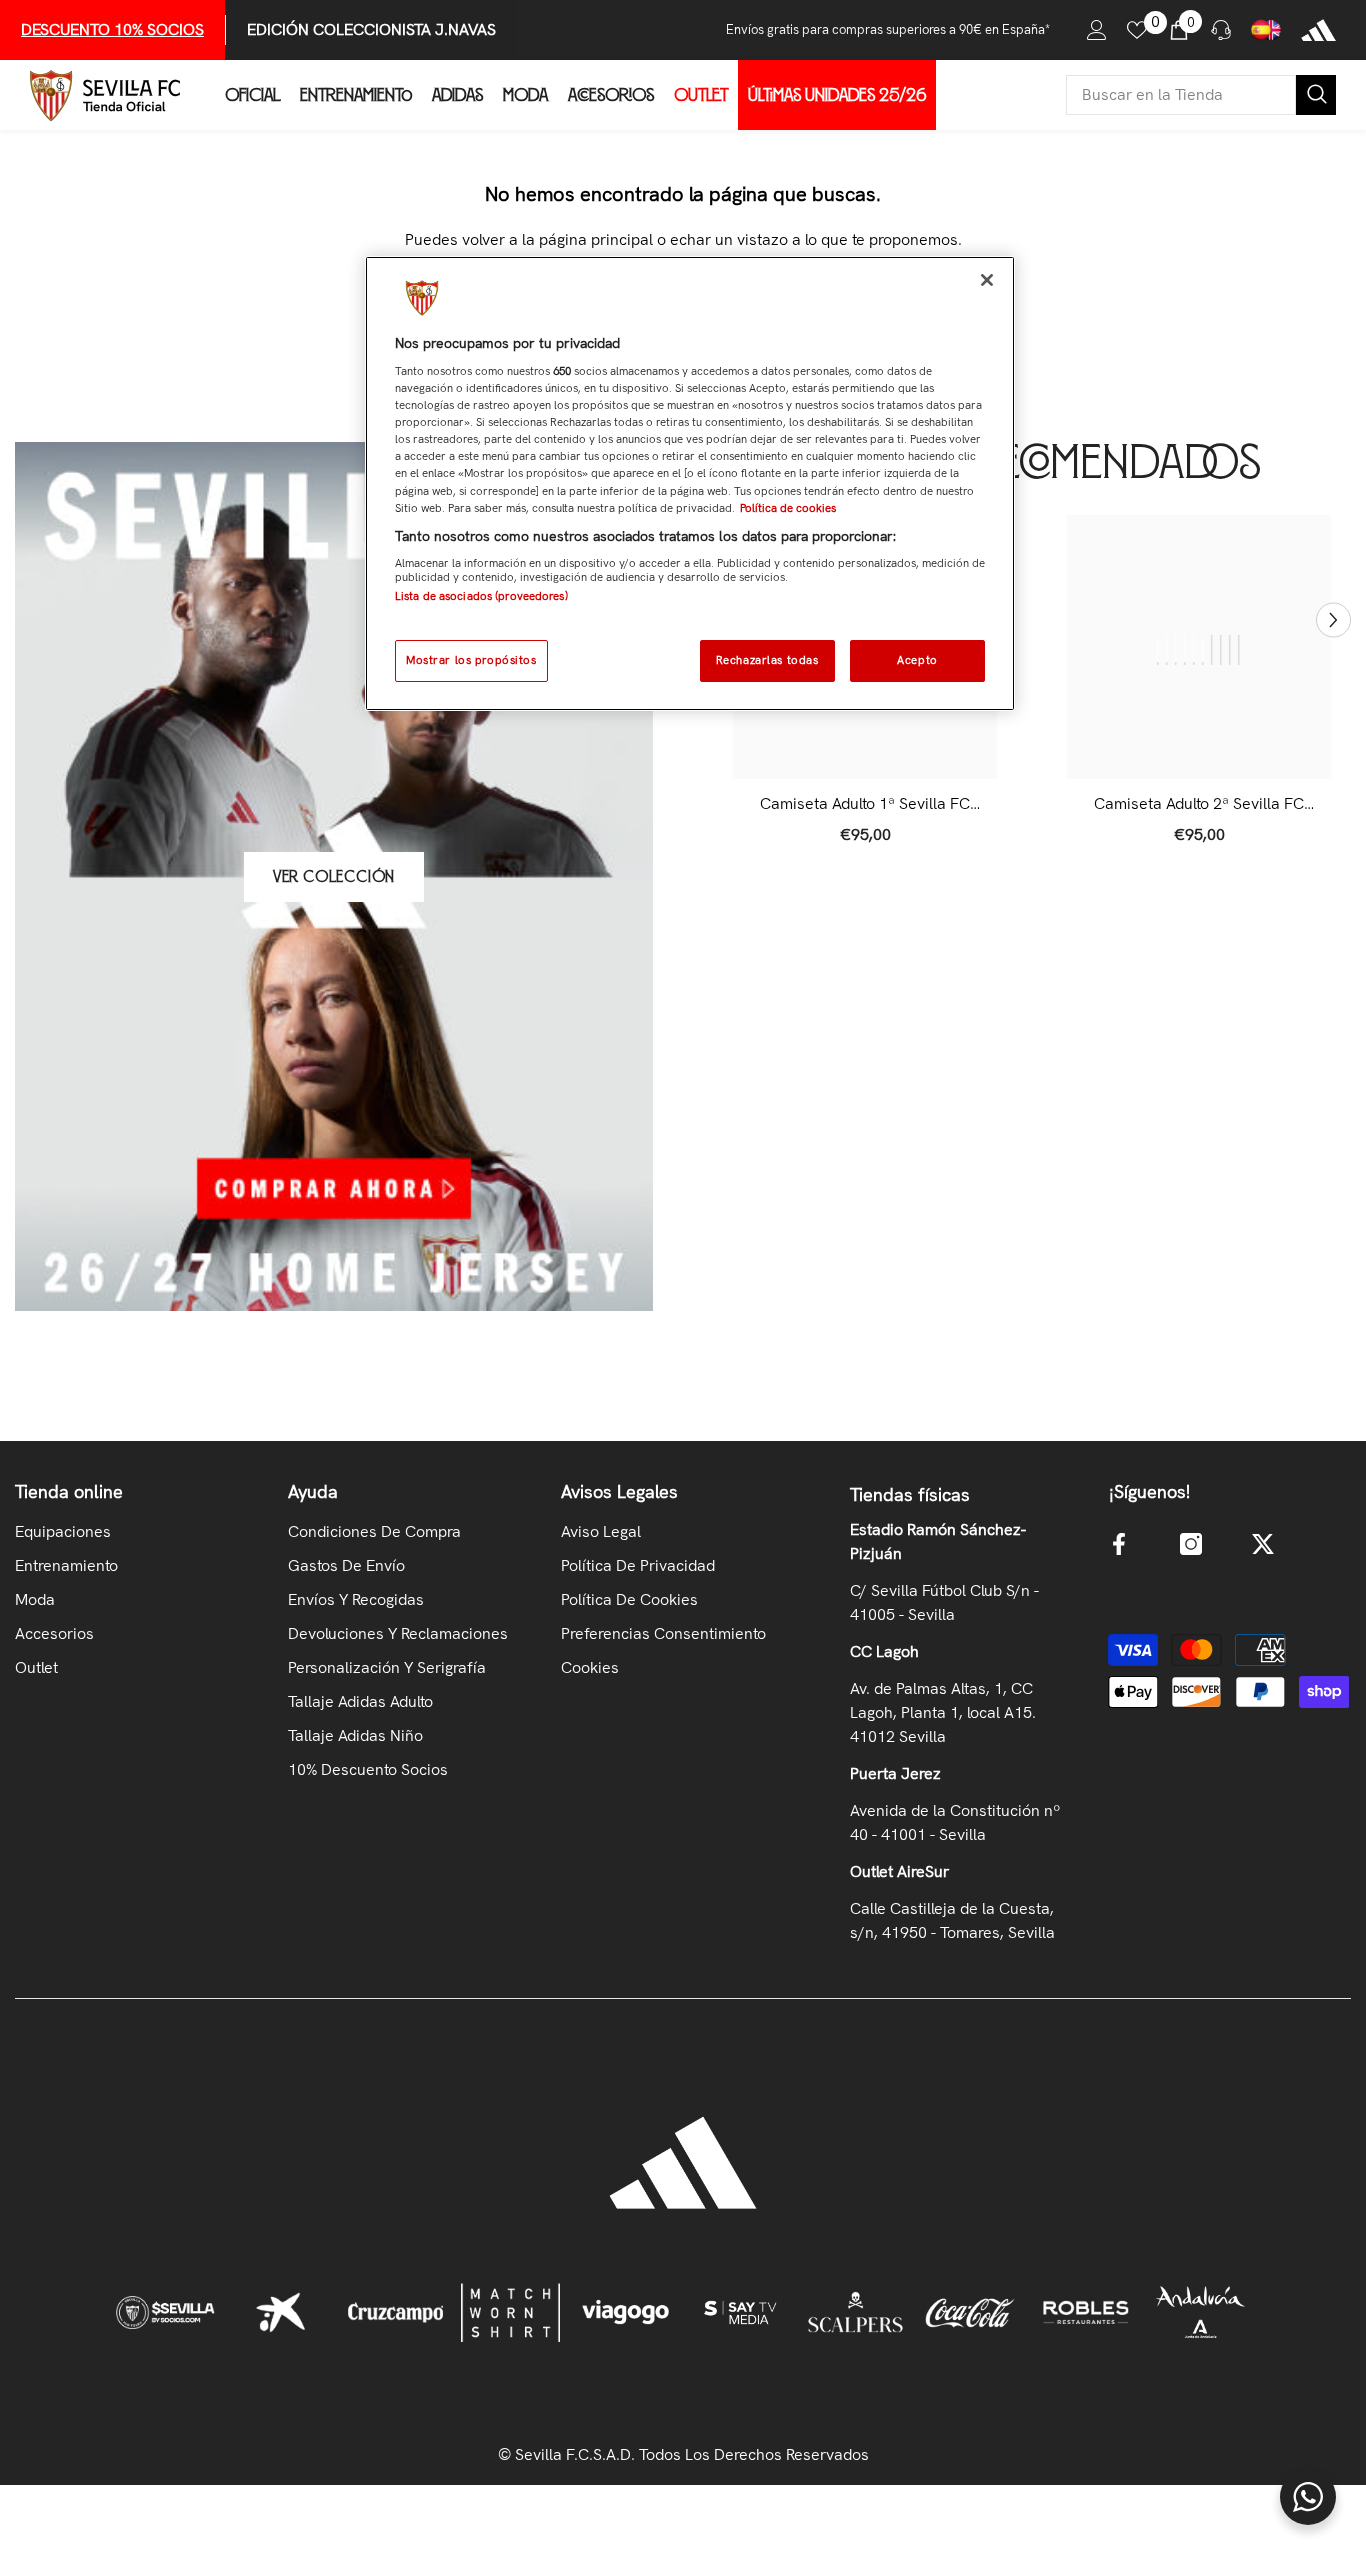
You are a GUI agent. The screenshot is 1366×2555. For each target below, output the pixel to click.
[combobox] (1181, 95)
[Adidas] (1318, 30)
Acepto (917, 660)
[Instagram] (1191, 1544)
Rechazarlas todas (767, 660)
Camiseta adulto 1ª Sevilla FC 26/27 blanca (865, 804)
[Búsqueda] (1201, 95)
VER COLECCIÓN (334, 877)
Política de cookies (788, 508)
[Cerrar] (987, 280)
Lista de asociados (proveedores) (481, 596)
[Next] (1333, 620)
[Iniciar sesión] (1097, 30)
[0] (1137, 30)
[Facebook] (1119, 1544)
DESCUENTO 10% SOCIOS (112, 29)
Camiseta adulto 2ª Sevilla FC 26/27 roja (1199, 804)
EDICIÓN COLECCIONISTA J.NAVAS (371, 29)
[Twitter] (1263, 1544)
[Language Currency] (1266, 30)
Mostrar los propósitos (471, 660)
